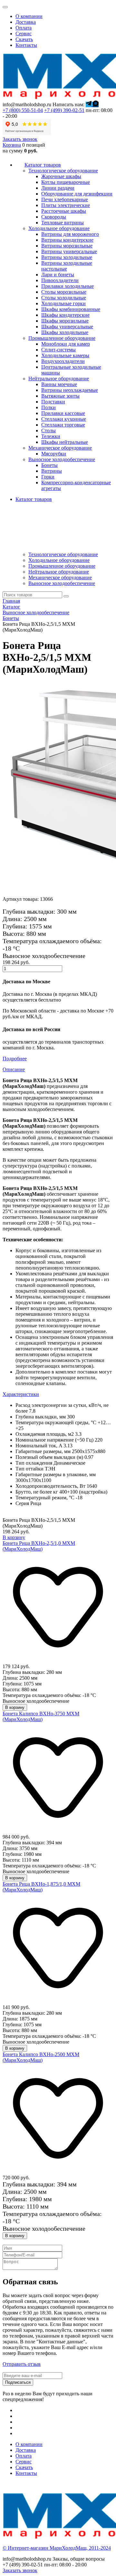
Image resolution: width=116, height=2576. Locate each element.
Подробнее (15, 1059)
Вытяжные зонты (60, 396)
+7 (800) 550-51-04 (23, 110)
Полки (48, 407)
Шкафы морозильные (65, 321)
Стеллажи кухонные (64, 419)
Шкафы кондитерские (65, 315)
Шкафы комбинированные (71, 309)
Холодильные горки (63, 303)
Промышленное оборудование (62, 566)
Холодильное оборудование (59, 560)
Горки (48, 477)
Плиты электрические (66, 205)
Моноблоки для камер (66, 344)
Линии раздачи (58, 188)
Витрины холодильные (67, 257)
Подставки (53, 402)
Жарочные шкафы (61, 176)
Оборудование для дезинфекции (77, 194)
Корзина (12, 145)
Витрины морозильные (67, 246)
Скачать (24, 39)
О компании (29, 16)
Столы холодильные (64, 298)
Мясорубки (54, 454)
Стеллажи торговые (63, 425)
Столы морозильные (64, 292)
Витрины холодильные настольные (67, 266)
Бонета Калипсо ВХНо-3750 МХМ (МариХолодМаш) (41, 1716)
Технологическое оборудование (63, 554)
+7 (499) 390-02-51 (64, 110)
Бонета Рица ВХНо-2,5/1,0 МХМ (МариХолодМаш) (39, 1546)
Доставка (26, 22)
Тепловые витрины (63, 223)
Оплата (24, 28)
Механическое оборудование (60, 577)
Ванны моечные (59, 384)
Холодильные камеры (65, 355)
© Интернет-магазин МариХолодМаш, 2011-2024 (57, 2548)
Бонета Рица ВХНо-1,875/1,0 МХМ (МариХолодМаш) (41, 1887)
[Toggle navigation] (5, 7)
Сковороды (54, 217)
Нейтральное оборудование (59, 572)
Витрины (52, 471)
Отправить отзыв (22, 2364)
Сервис (24, 34)
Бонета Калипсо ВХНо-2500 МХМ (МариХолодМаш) (41, 2057)
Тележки (51, 436)
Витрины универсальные (69, 251)
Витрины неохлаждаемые (70, 390)
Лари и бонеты (58, 275)
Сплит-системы (58, 350)
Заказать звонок (20, 139)
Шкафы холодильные (65, 332)
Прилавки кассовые (63, 413)
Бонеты (49, 465)
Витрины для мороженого (70, 234)
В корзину (14, 1537)
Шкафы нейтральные (65, 442)
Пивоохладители (60, 280)
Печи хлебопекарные (65, 199)
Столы (48, 431)
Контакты (26, 45)
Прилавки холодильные (68, 286)
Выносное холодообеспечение (62, 583)
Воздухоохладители (63, 361)
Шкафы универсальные (67, 327)
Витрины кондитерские (67, 240)
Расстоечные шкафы (64, 211)
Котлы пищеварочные (66, 182)
